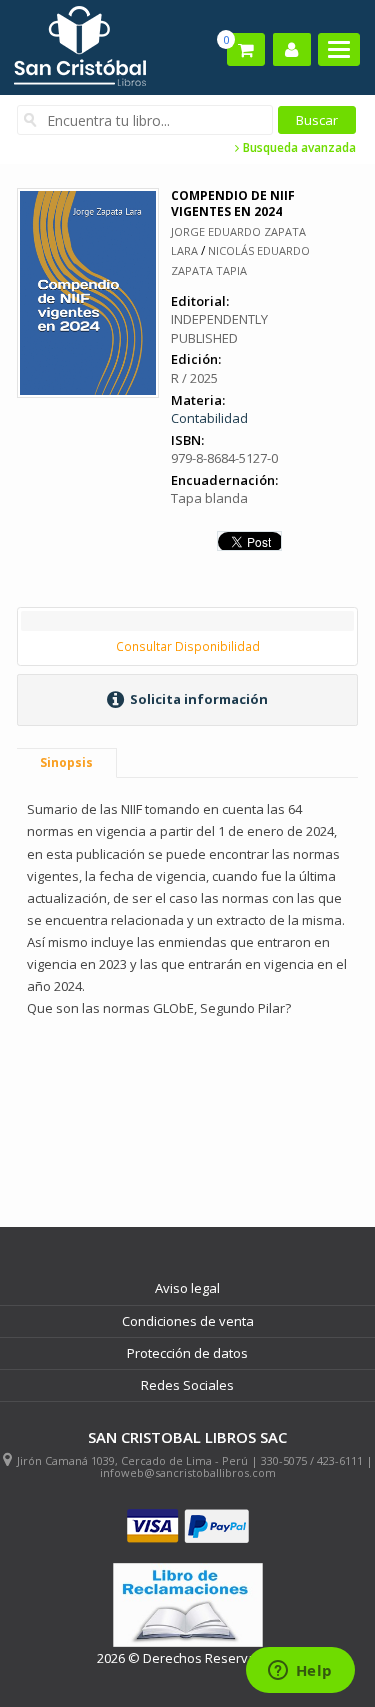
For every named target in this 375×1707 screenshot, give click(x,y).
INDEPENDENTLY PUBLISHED (219, 328)
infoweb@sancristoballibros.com (188, 1472)
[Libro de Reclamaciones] (188, 1605)
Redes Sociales (187, 1385)
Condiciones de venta (188, 1321)
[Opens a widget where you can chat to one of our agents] (300, 1672)
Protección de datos (187, 1353)
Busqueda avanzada (298, 148)
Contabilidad (209, 418)
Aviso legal (187, 1288)
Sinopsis (66, 762)
